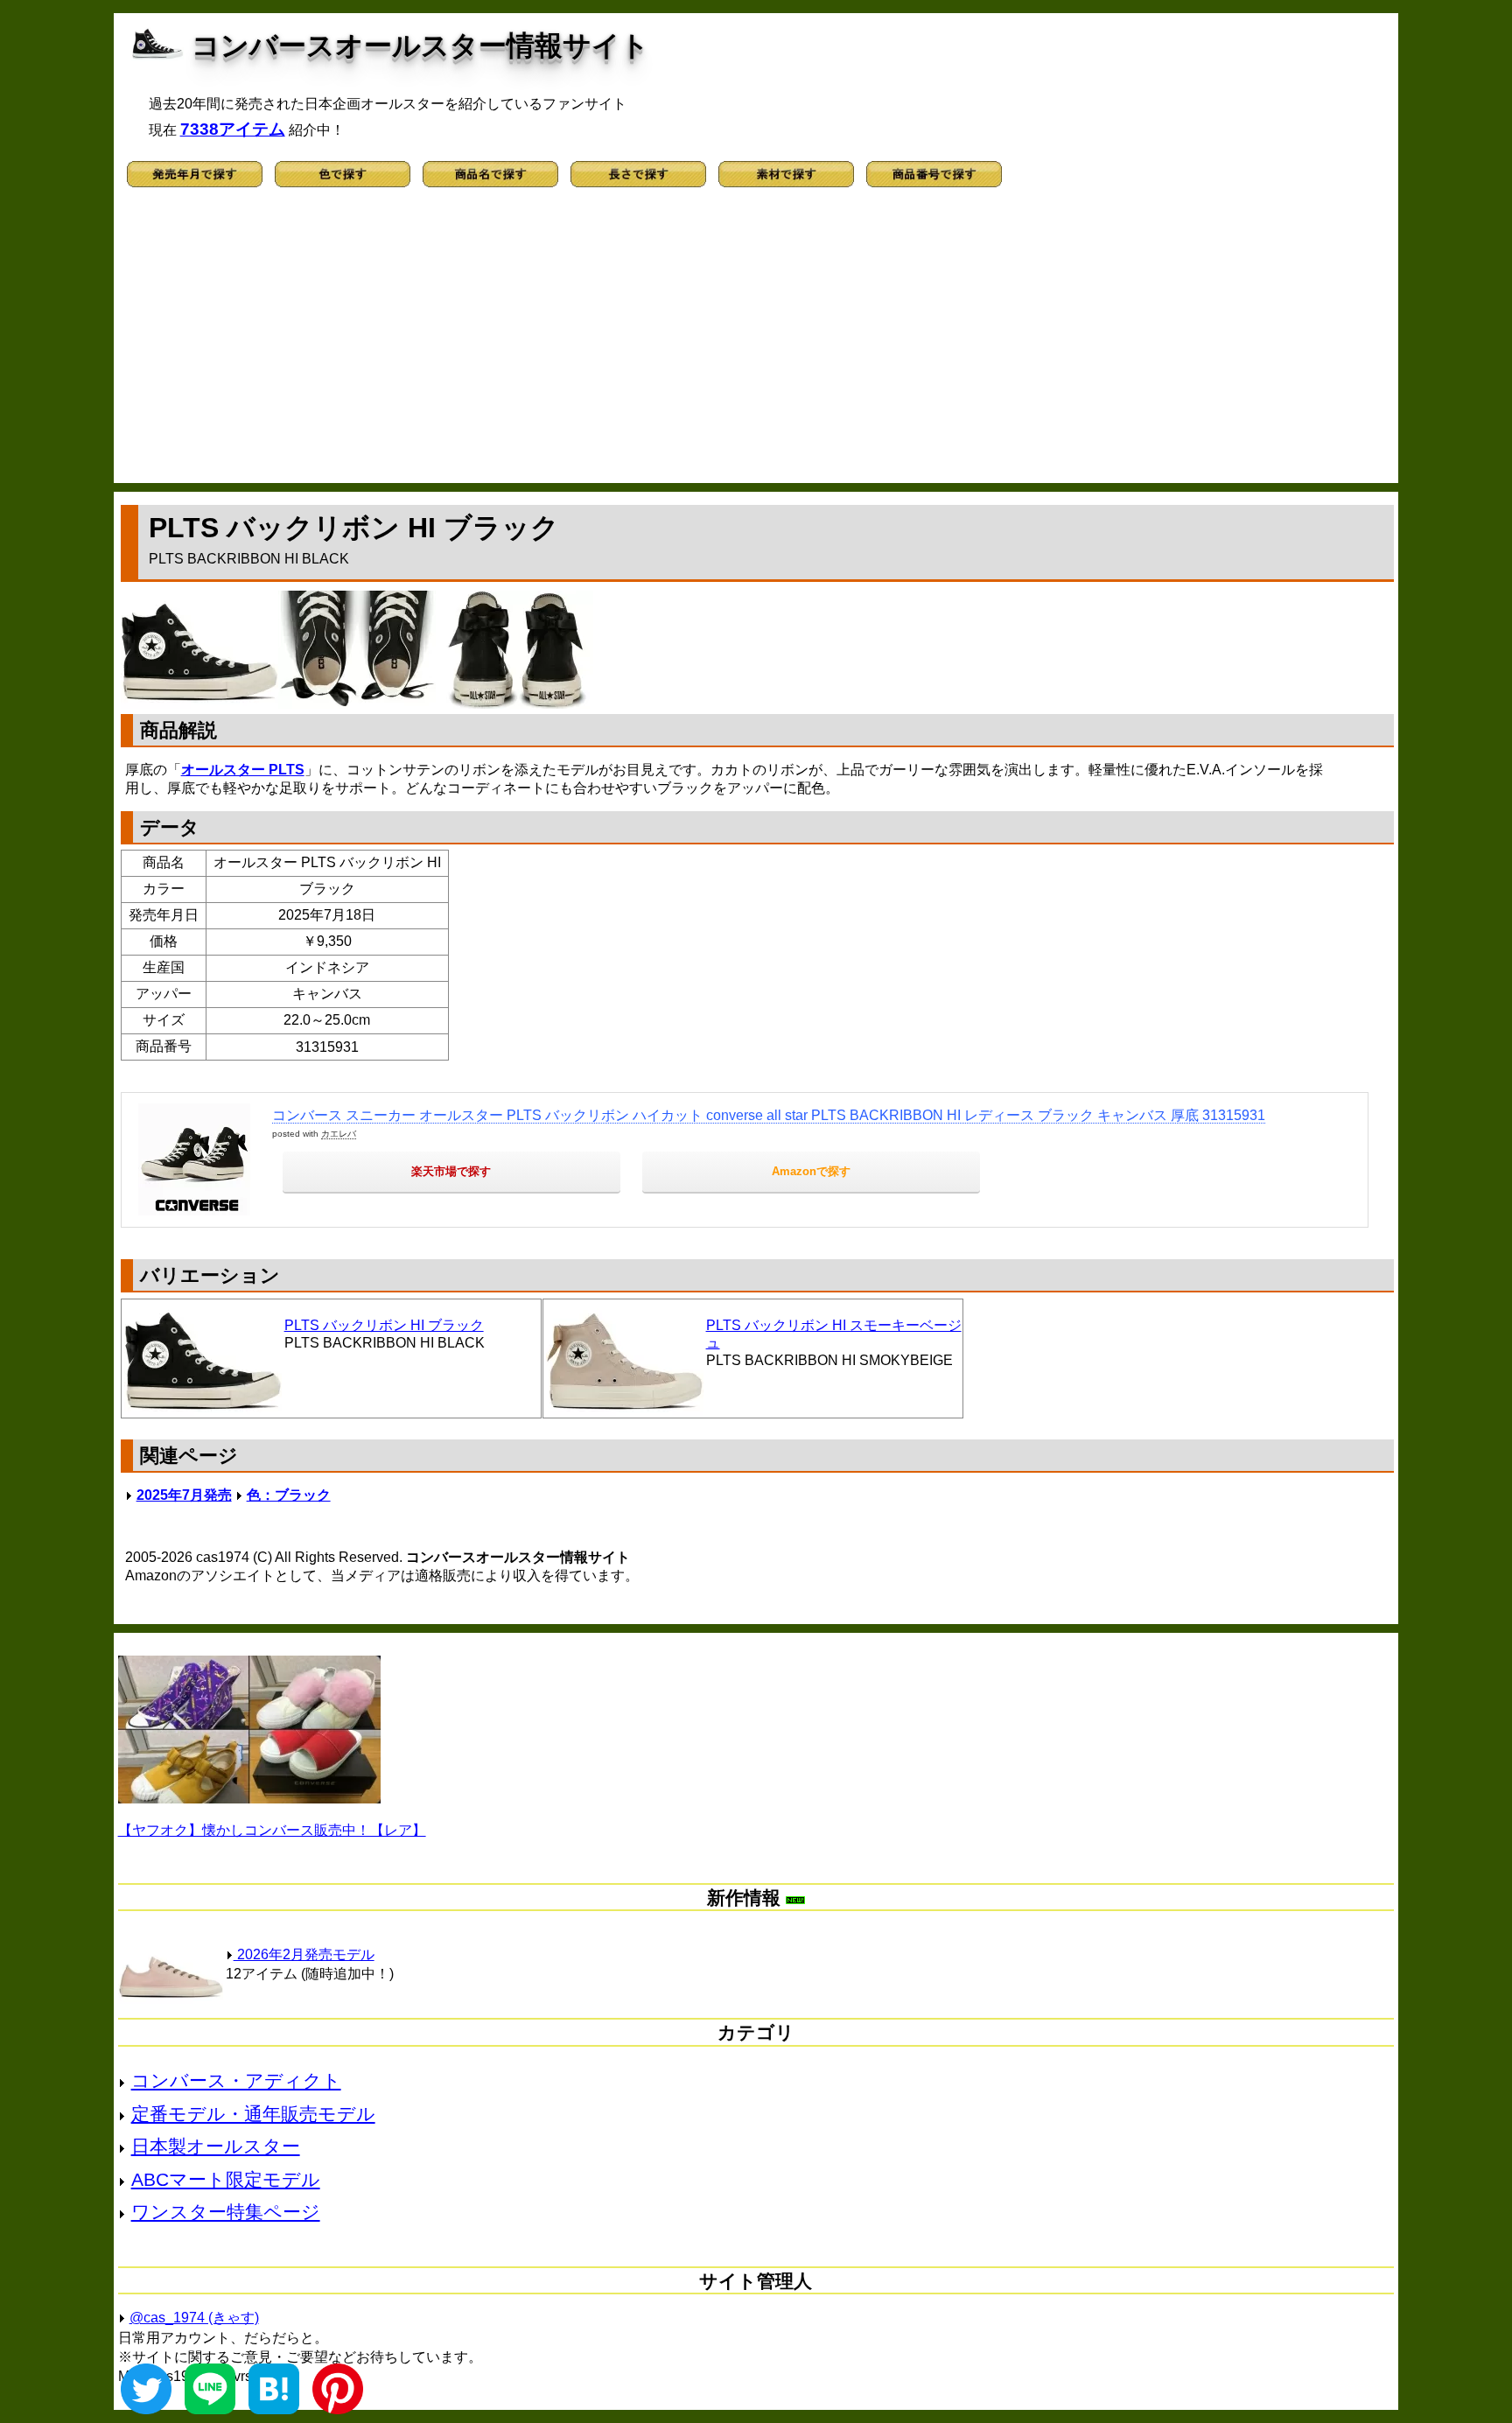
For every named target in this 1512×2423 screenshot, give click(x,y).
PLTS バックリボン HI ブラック (384, 1325)
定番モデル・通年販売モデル (253, 2114)
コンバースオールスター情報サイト (420, 46)
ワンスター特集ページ (226, 2212)
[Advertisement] (756, 343)
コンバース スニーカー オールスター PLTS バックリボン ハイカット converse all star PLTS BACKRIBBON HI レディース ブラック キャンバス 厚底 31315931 (769, 1115)
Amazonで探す (811, 1171)
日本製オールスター (216, 2146)
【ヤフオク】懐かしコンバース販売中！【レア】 (272, 1830)
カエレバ (339, 1134)
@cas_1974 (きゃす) (194, 2318)
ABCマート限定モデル (226, 2179)
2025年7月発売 (184, 1495)
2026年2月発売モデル (304, 1954)
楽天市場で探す (451, 1171)
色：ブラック (289, 1495)
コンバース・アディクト (236, 2080)
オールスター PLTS (243, 770)
